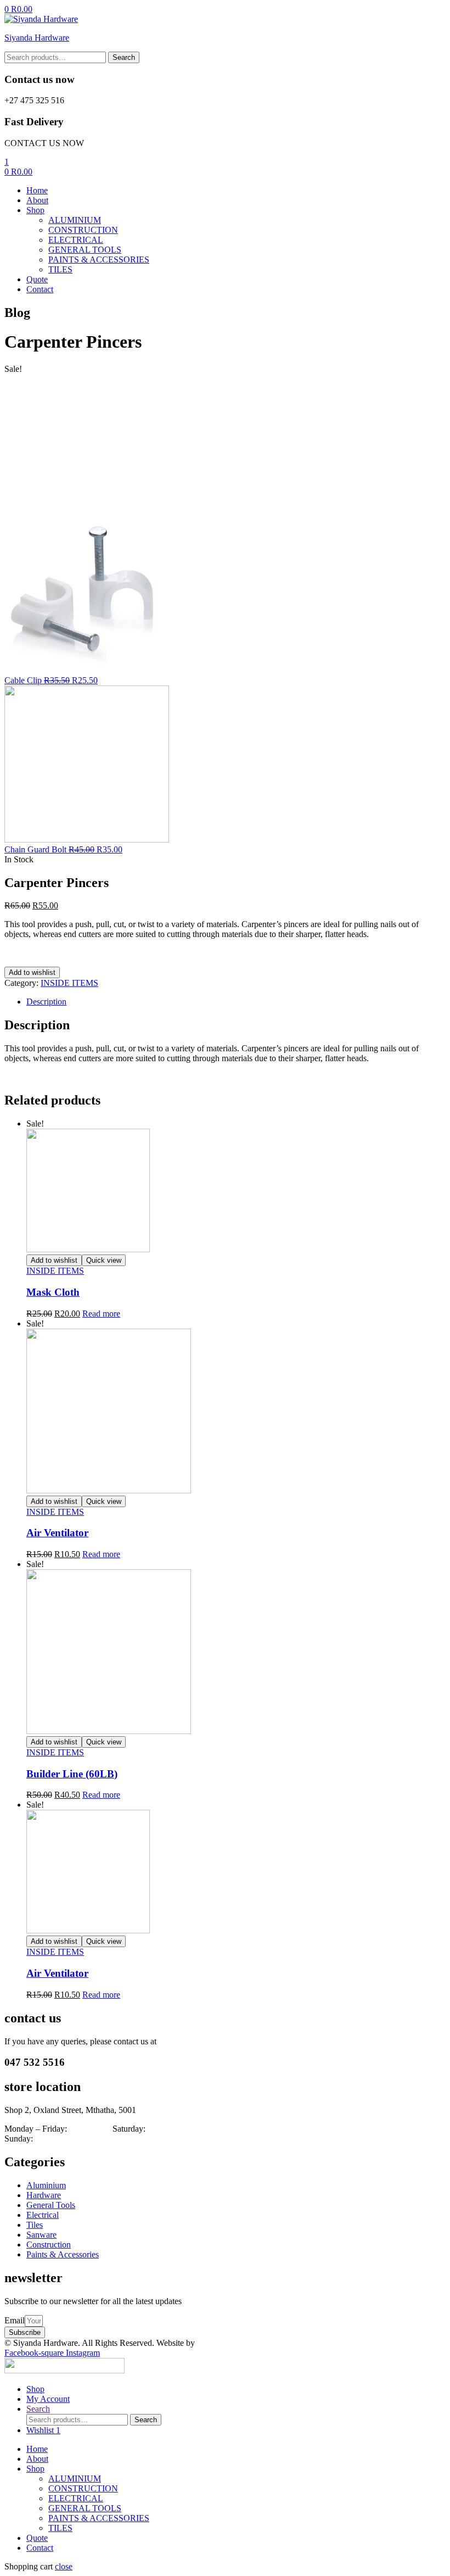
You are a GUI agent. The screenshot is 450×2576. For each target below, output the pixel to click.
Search (124, 57)
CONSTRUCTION (83, 2488)
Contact (40, 2548)
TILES (60, 2528)
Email (15, 2320)
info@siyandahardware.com (207, 2041)
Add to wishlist (32, 972)
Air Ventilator (57, 1533)
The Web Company (233, 2343)
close (64, 2566)
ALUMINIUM (75, 2479)
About (37, 2459)
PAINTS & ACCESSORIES (99, 2518)
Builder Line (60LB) (72, 1774)
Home (37, 2449)
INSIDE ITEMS (69, 983)
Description (46, 1002)
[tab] (236, 1002)
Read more (101, 1314)
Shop (35, 2469)
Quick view (104, 1260)
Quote (37, 2538)
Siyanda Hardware (37, 38)
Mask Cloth (53, 1292)
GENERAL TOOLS (85, 2508)
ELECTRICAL (76, 2498)
